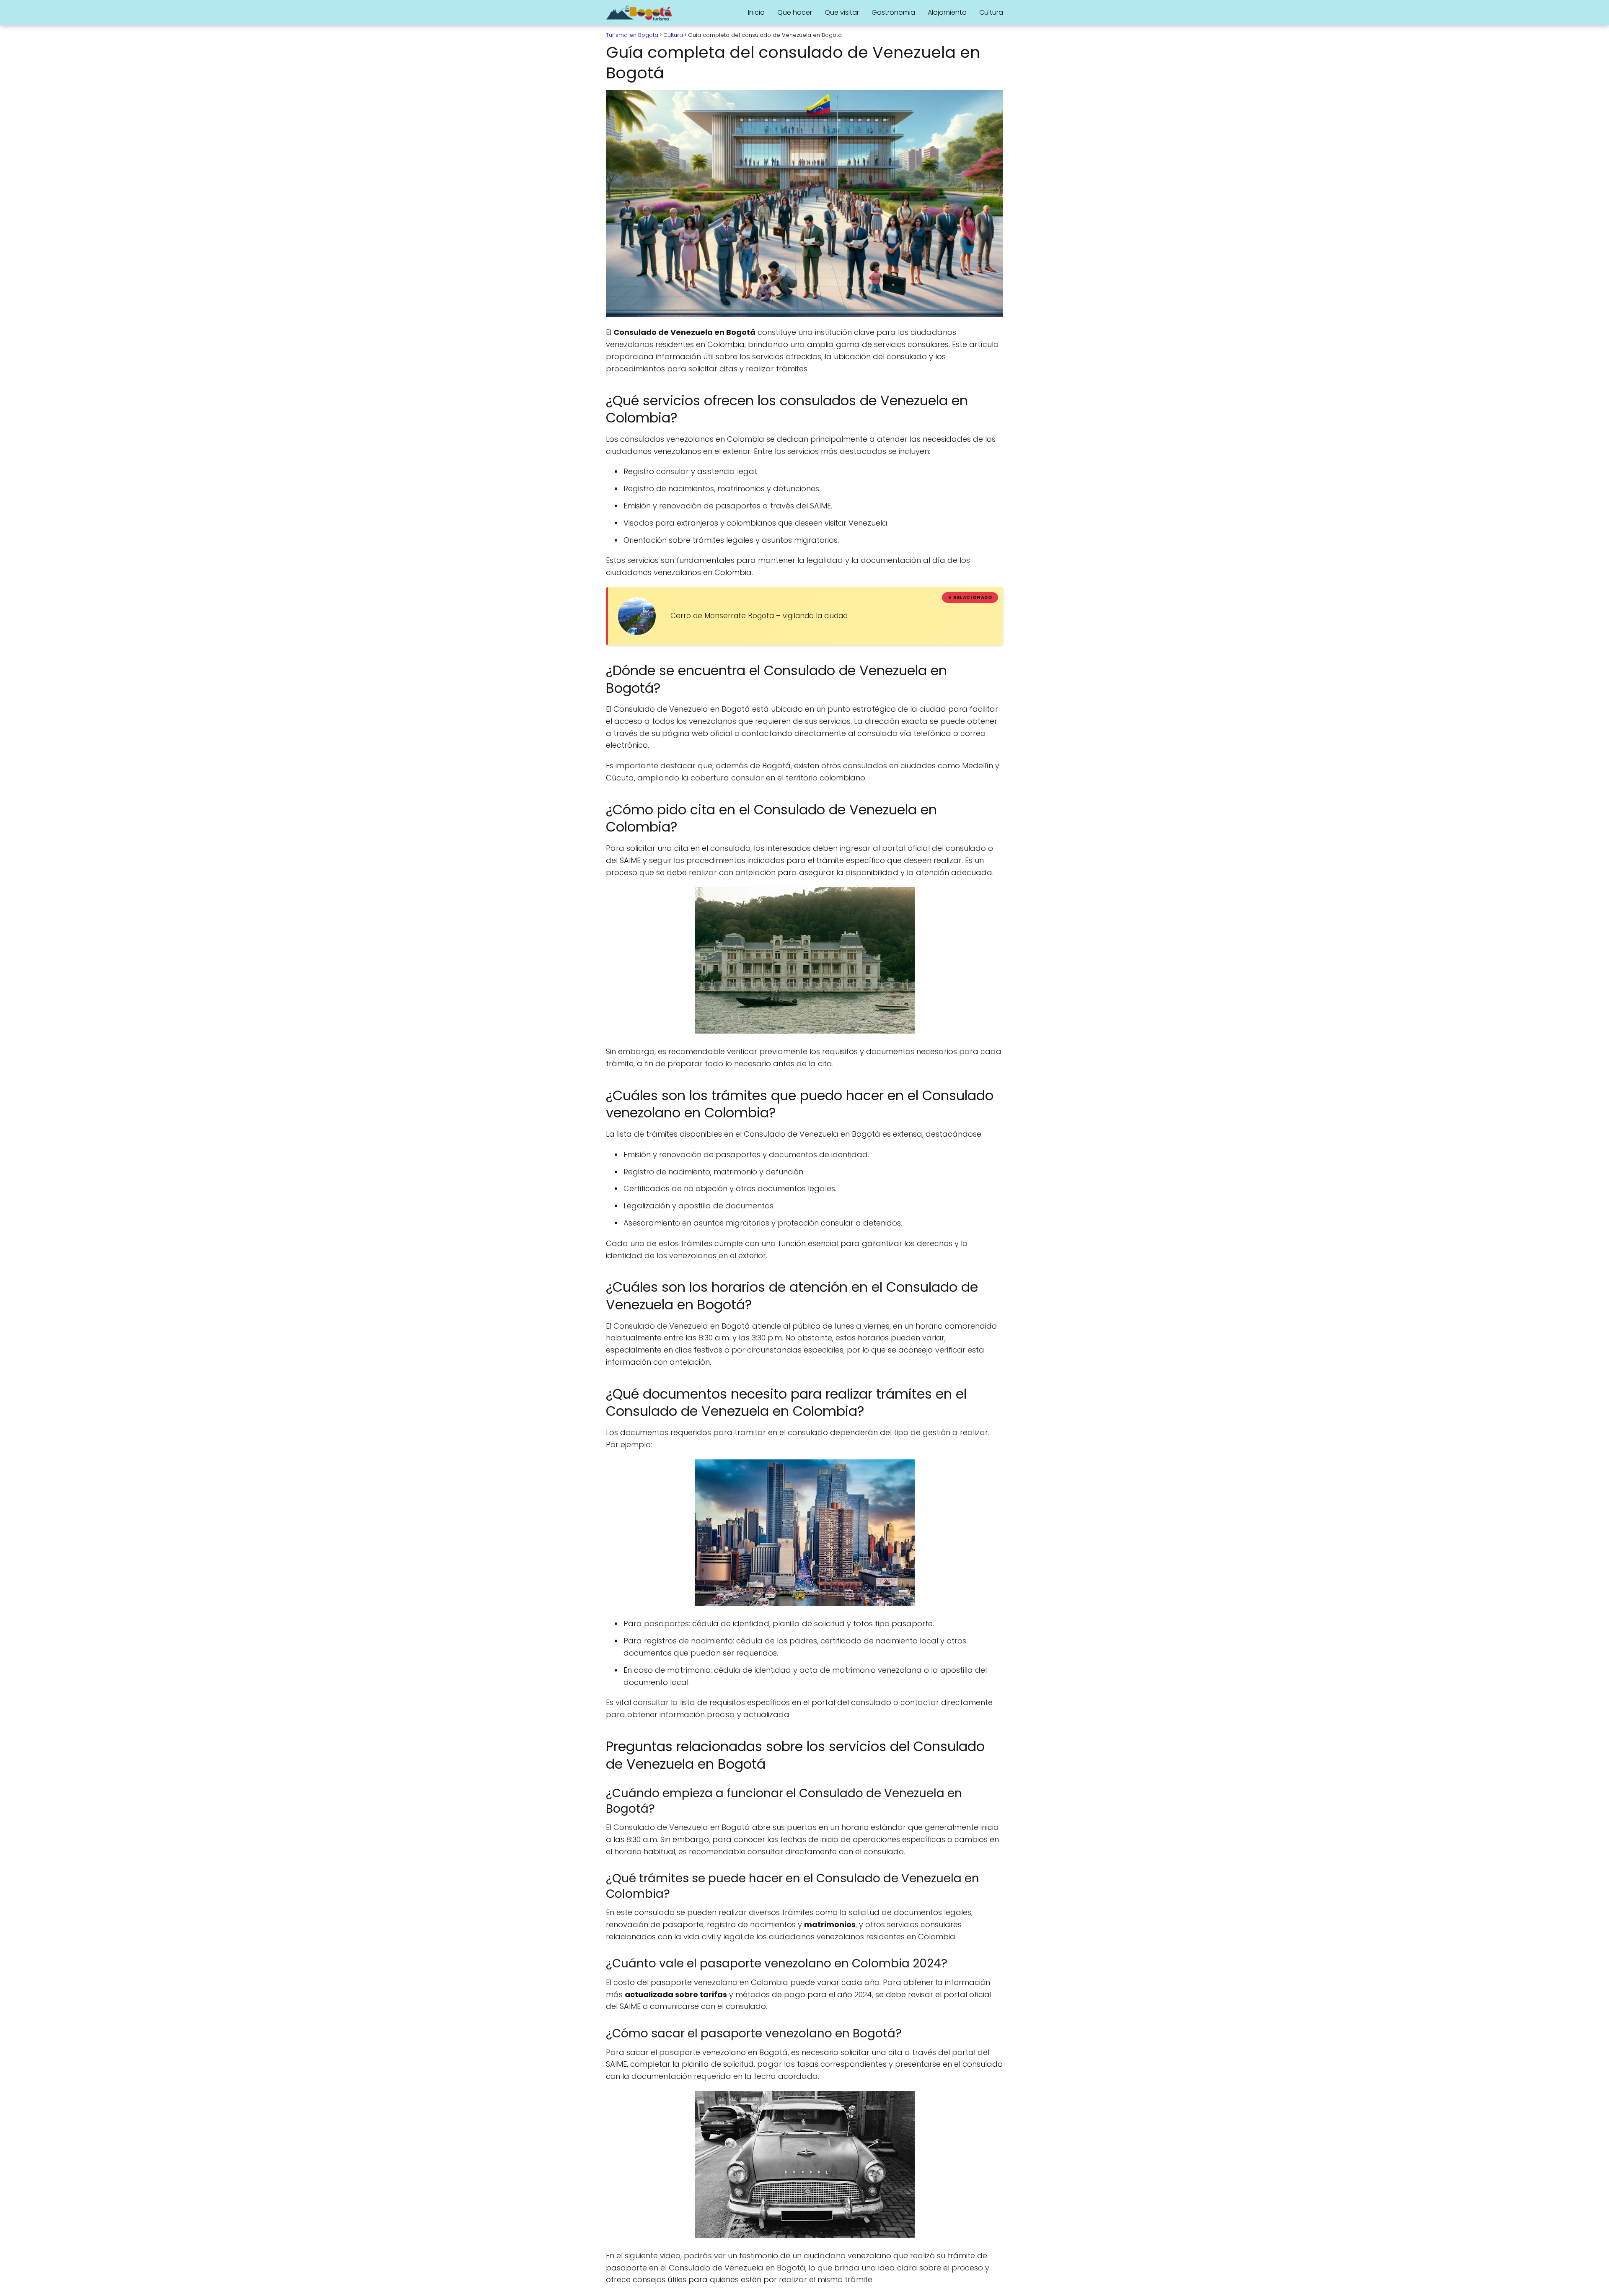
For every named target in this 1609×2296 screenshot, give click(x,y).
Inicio (756, 12)
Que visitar (842, 12)
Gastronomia (893, 12)
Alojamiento (947, 12)
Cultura (991, 12)
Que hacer (795, 12)
